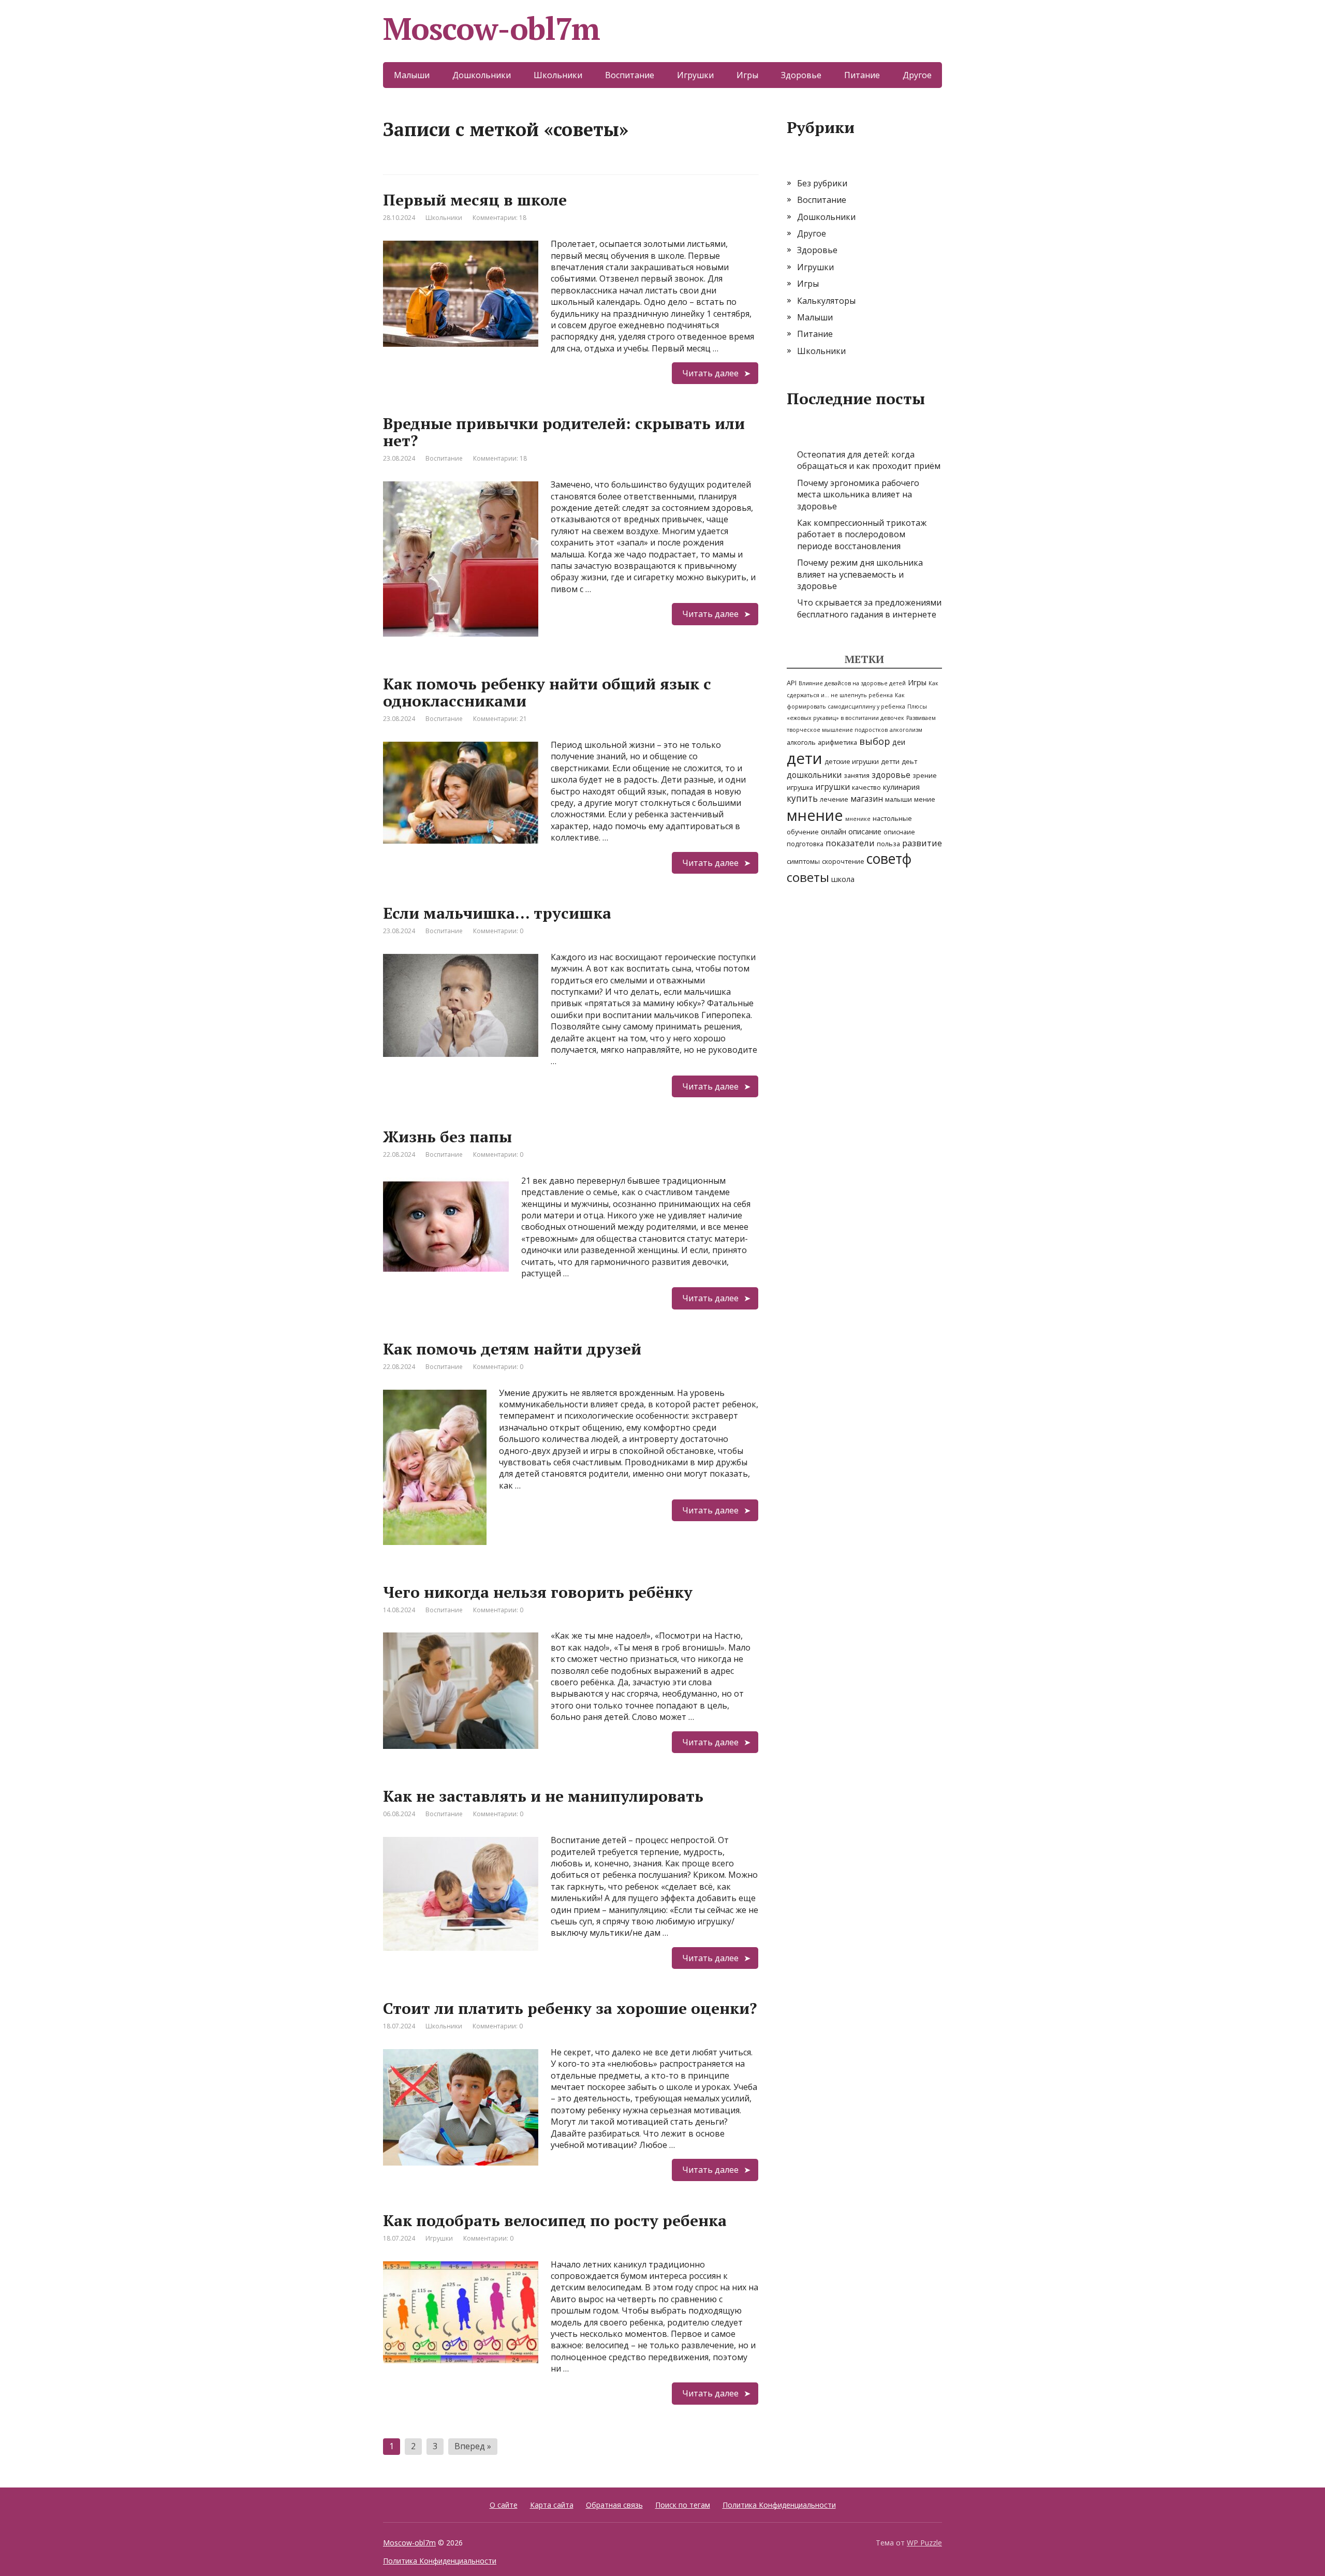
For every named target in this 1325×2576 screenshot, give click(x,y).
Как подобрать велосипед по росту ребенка (555, 2220)
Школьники (558, 75)
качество (866, 787)
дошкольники (814, 775)
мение (925, 799)
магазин (867, 799)
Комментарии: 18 (499, 218)
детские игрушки (852, 761)
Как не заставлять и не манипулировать (543, 1796)
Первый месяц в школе (475, 200)
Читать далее (710, 373)
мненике (858, 819)
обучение (803, 832)
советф (889, 859)
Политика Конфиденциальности (779, 2505)
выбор (875, 741)
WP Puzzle (924, 2543)
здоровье (891, 775)
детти (890, 761)
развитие (922, 843)
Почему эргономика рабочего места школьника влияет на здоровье (858, 495)
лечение (834, 799)
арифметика (837, 742)
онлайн (834, 831)
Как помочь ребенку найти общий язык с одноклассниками (547, 692)
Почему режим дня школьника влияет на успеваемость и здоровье (860, 574)
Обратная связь (614, 2505)
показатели (850, 843)
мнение (815, 815)
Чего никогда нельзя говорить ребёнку (538, 1592)
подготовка (805, 844)
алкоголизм (906, 730)
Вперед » (473, 2446)
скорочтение (843, 861)
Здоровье (801, 75)
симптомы (803, 861)
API (792, 683)
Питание (862, 75)
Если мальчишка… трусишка (497, 913)
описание (865, 831)
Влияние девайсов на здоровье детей (852, 683)
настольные (892, 818)
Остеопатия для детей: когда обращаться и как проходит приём (869, 460)
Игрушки (695, 75)
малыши (899, 799)
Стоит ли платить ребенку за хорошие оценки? (570, 2008)
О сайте (504, 2505)
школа (843, 879)
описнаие (899, 832)
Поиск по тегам (683, 2505)
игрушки (833, 787)
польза (888, 844)
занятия (857, 775)
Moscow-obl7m (491, 28)
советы (808, 877)
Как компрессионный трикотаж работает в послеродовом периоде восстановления (862, 534)
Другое (917, 75)
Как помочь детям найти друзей (512, 1349)
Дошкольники (482, 75)
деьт (909, 761)
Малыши (412, 75)
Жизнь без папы (447, 1137)
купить (802, 798)
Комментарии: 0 (498, 931)
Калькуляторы (826, 301)
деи (899, 742)
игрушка (800, 787)
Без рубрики (822, 183)
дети (805, 758)
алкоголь (801, 742)
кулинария (901, 787)
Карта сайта (552, 2505)
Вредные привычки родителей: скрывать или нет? (564, 432)
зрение (925, 775)
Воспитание (630, 75)
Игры (747, 75)
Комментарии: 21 (500, 719)
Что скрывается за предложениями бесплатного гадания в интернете (869, 608)
